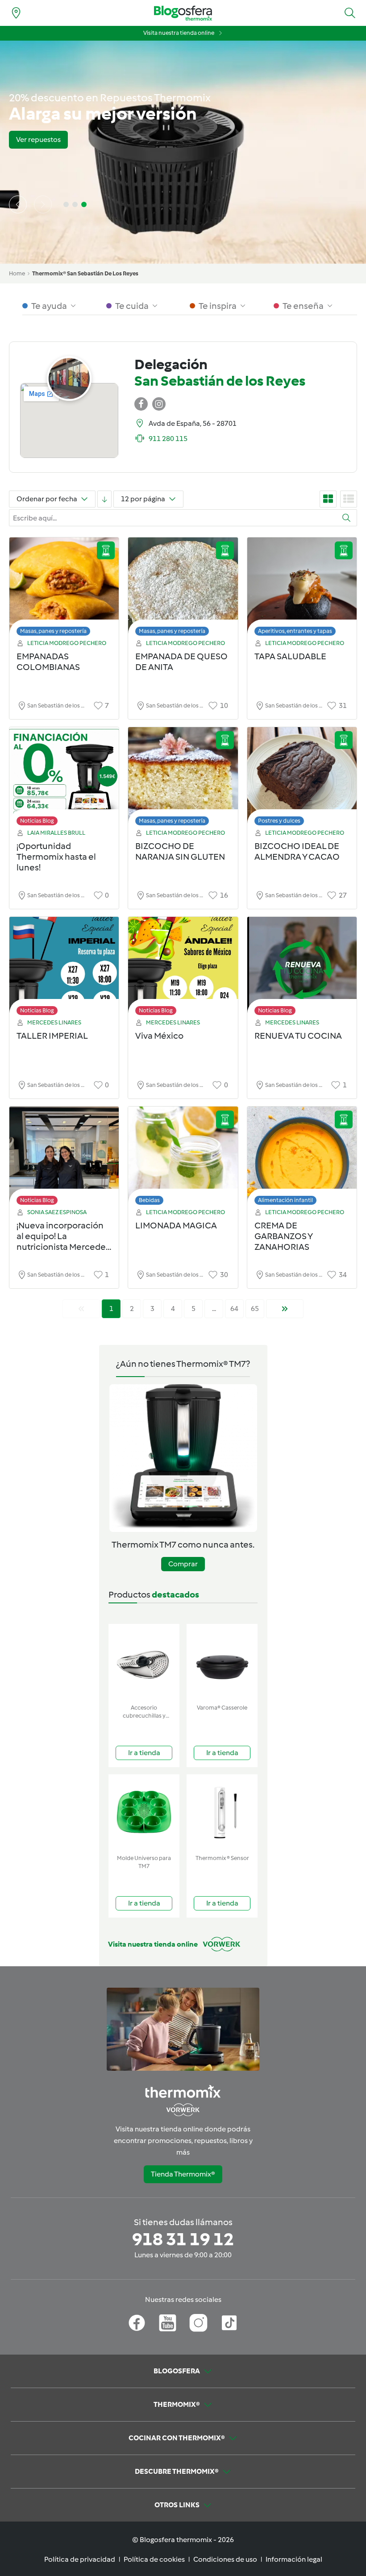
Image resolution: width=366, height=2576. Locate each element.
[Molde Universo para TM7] (144, 1812)
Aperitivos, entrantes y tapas (295, 631)
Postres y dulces (279, 821)
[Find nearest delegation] (16, 13)
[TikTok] (229, 2323)
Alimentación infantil (285, 1200)
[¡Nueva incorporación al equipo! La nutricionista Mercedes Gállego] (64, 1158)
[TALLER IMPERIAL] (64, 968)
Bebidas (149, 1200)
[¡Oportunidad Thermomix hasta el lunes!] (64, 779)
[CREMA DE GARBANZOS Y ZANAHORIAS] (302, 1158)
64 (234, 1309)
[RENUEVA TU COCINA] (302, 968)
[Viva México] (183, 968)
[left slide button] (18, 204)
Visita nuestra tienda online (179, 33)
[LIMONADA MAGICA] (183, 1158)
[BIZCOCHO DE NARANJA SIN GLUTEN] (183, 779)
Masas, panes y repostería (53, 631)
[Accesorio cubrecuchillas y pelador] (144, 1662)
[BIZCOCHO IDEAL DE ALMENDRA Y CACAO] (302, 779)
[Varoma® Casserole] (222, 1662)
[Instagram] (198, 2323)
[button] (350, 13)
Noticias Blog (37, 821)
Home (17, 273)
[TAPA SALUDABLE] (302, 589)
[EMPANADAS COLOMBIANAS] (64, 589)
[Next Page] (285, 1309)
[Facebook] (137, 2323)
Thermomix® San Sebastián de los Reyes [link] (85, 273)
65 (255, 1309)
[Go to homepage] (183, 13)
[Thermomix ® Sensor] (222, 1812)
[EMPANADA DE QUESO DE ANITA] (183, 589)
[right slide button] (43, 204)
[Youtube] (168, 2323)
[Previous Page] (81, 1309)
